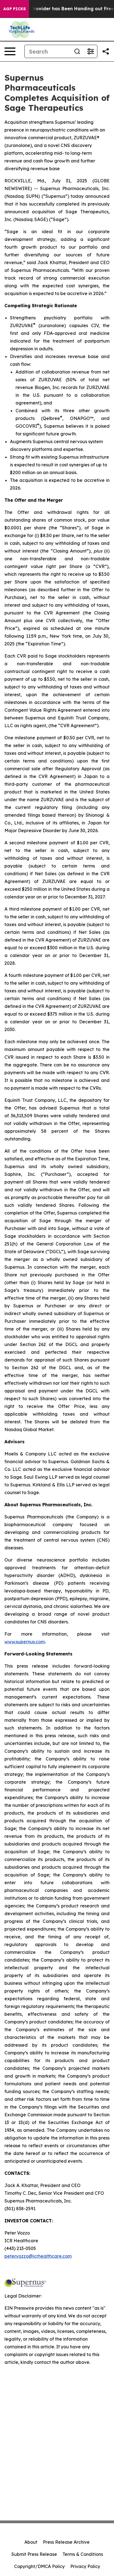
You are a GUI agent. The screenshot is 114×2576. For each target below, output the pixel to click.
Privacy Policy (85, 2566)
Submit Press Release (34, 2554)
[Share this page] (106, 51)
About (31, 2542)
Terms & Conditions (83, 2554)
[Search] (77, 51)
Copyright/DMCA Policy (39, 2566)
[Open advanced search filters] (90, 51)
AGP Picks (15, 9)
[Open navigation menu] (10, 51)
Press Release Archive (66, 2542)
